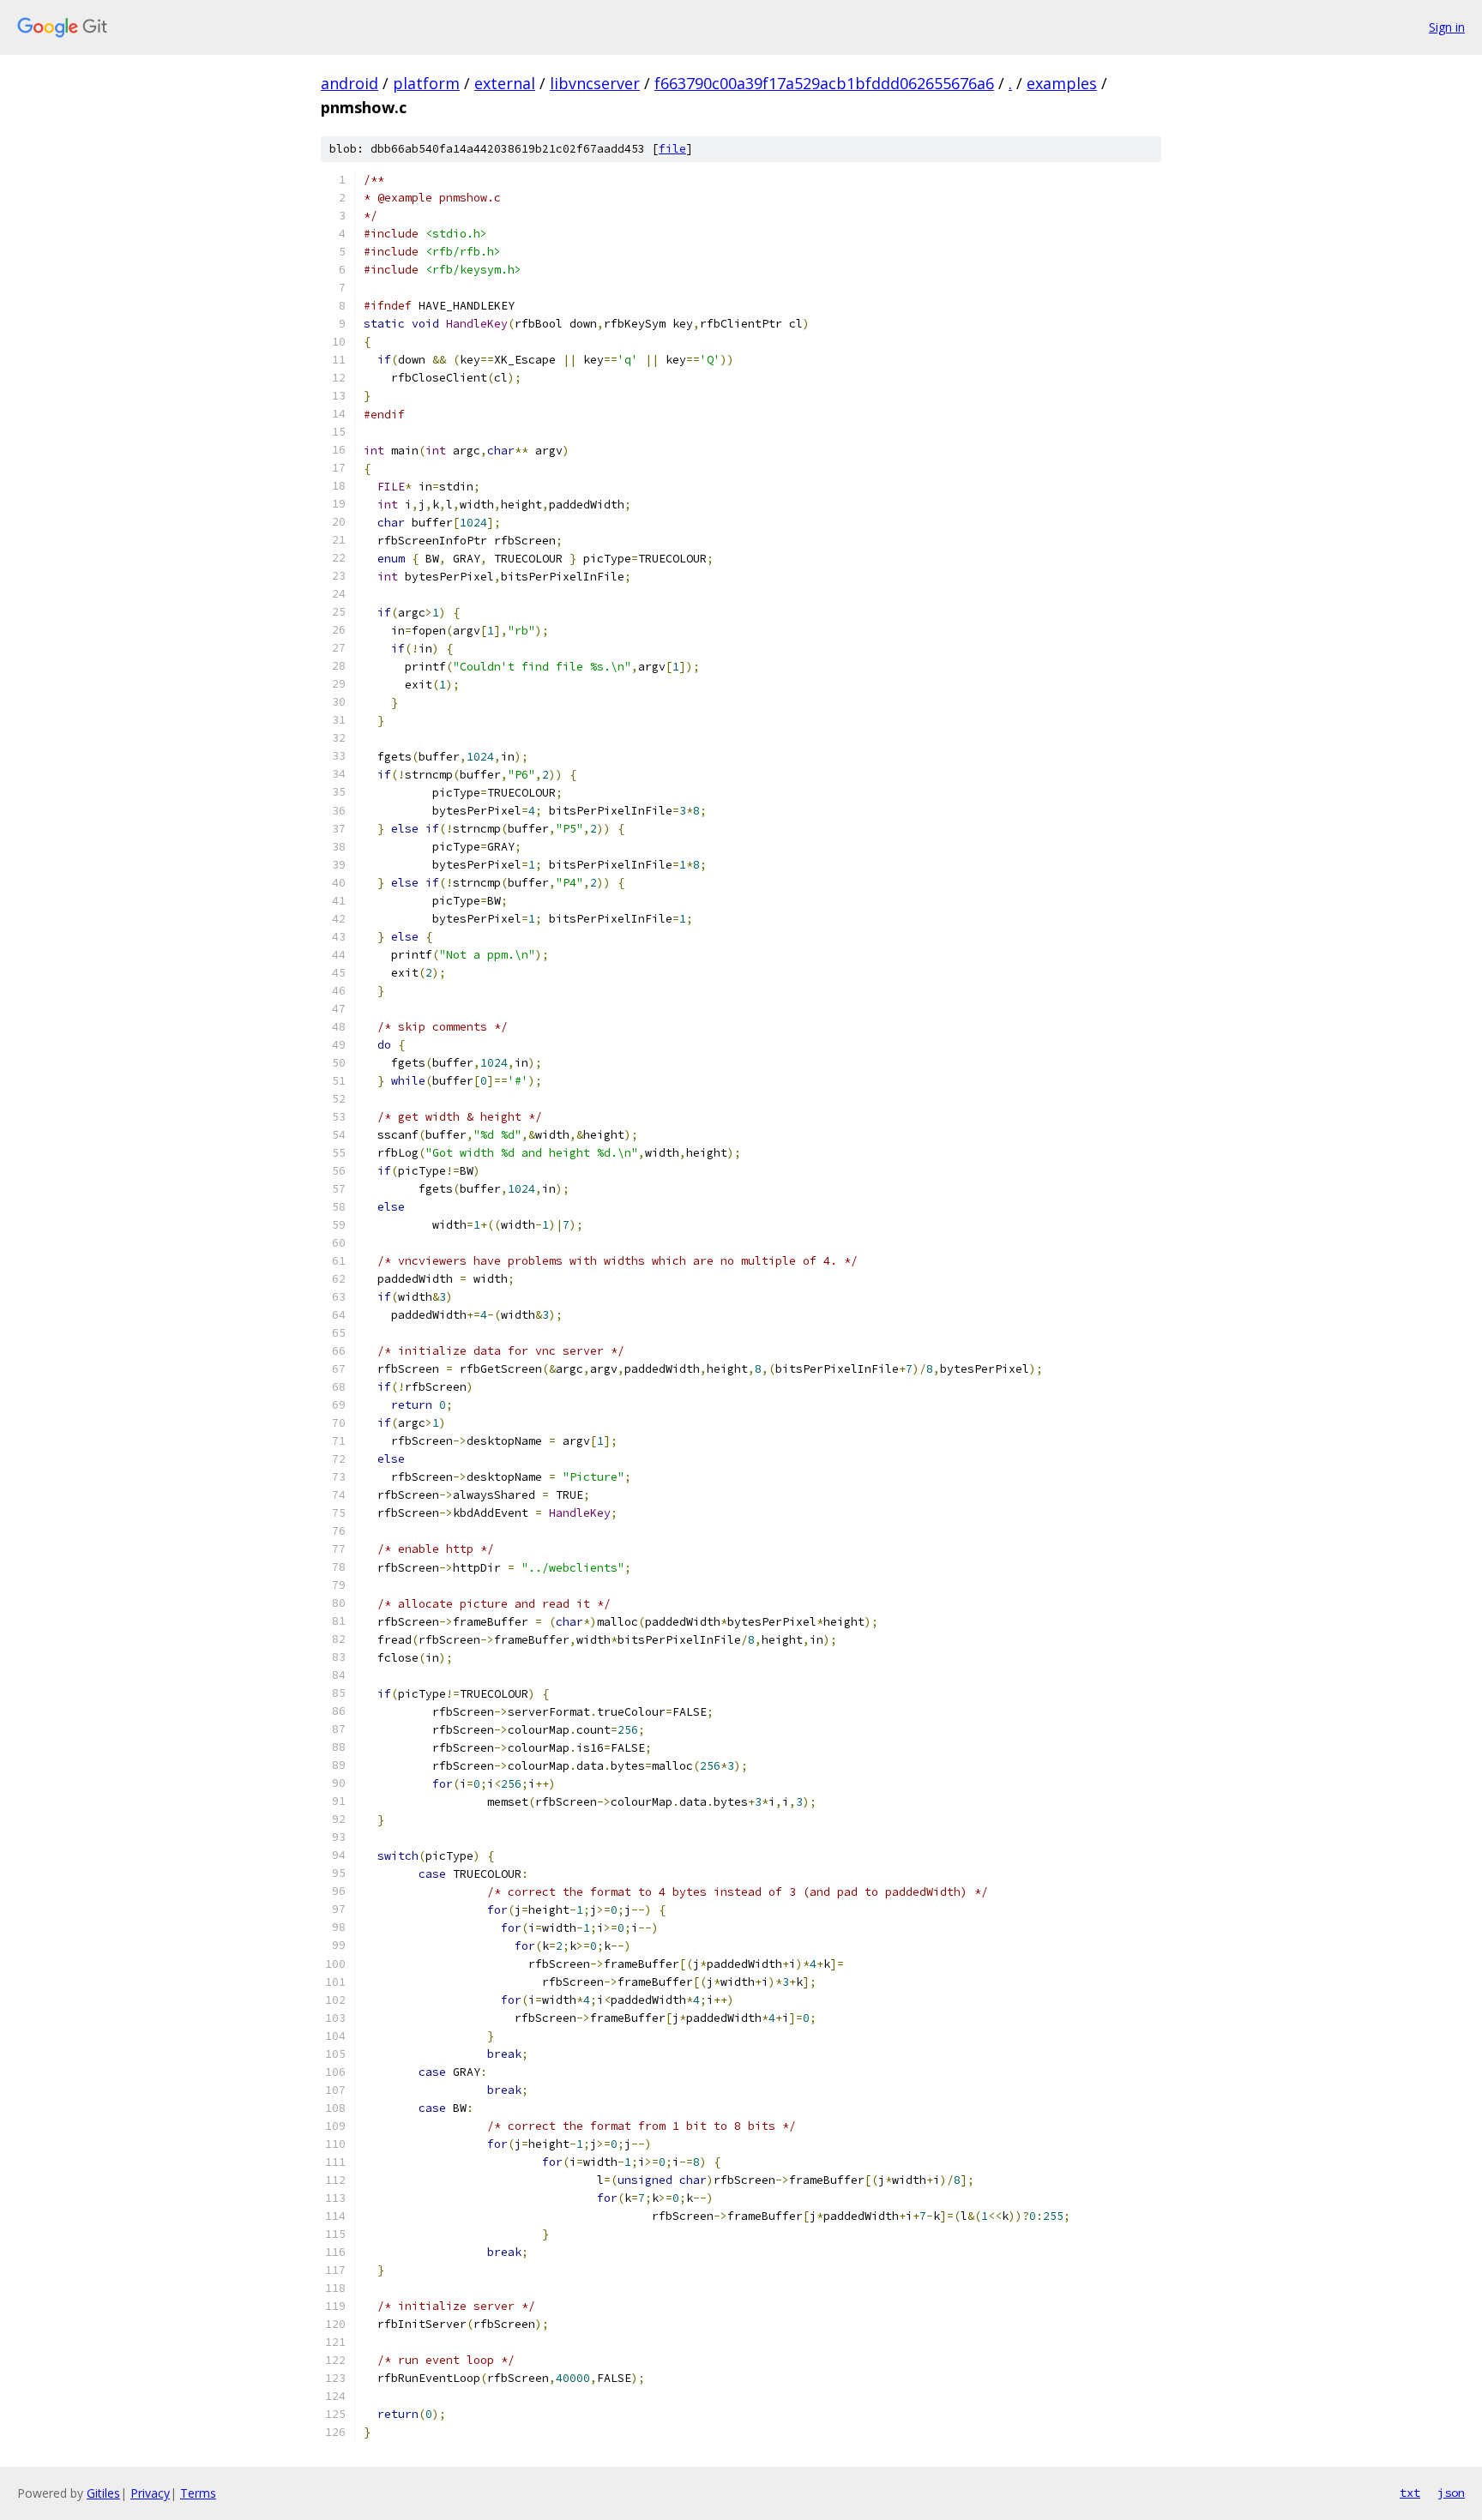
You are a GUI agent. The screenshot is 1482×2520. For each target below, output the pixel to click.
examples (1062, 83)
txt (1410, 2493)
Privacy (150, 2493)
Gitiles (103, 2493)
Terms (198, 2493)
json (1451, 2493)
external (505, 83)
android (349, 83)
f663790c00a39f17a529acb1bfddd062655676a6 (824, 83)
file (672, 149)
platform (426, 83)
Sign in (1447, 27)
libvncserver (595, 83)
